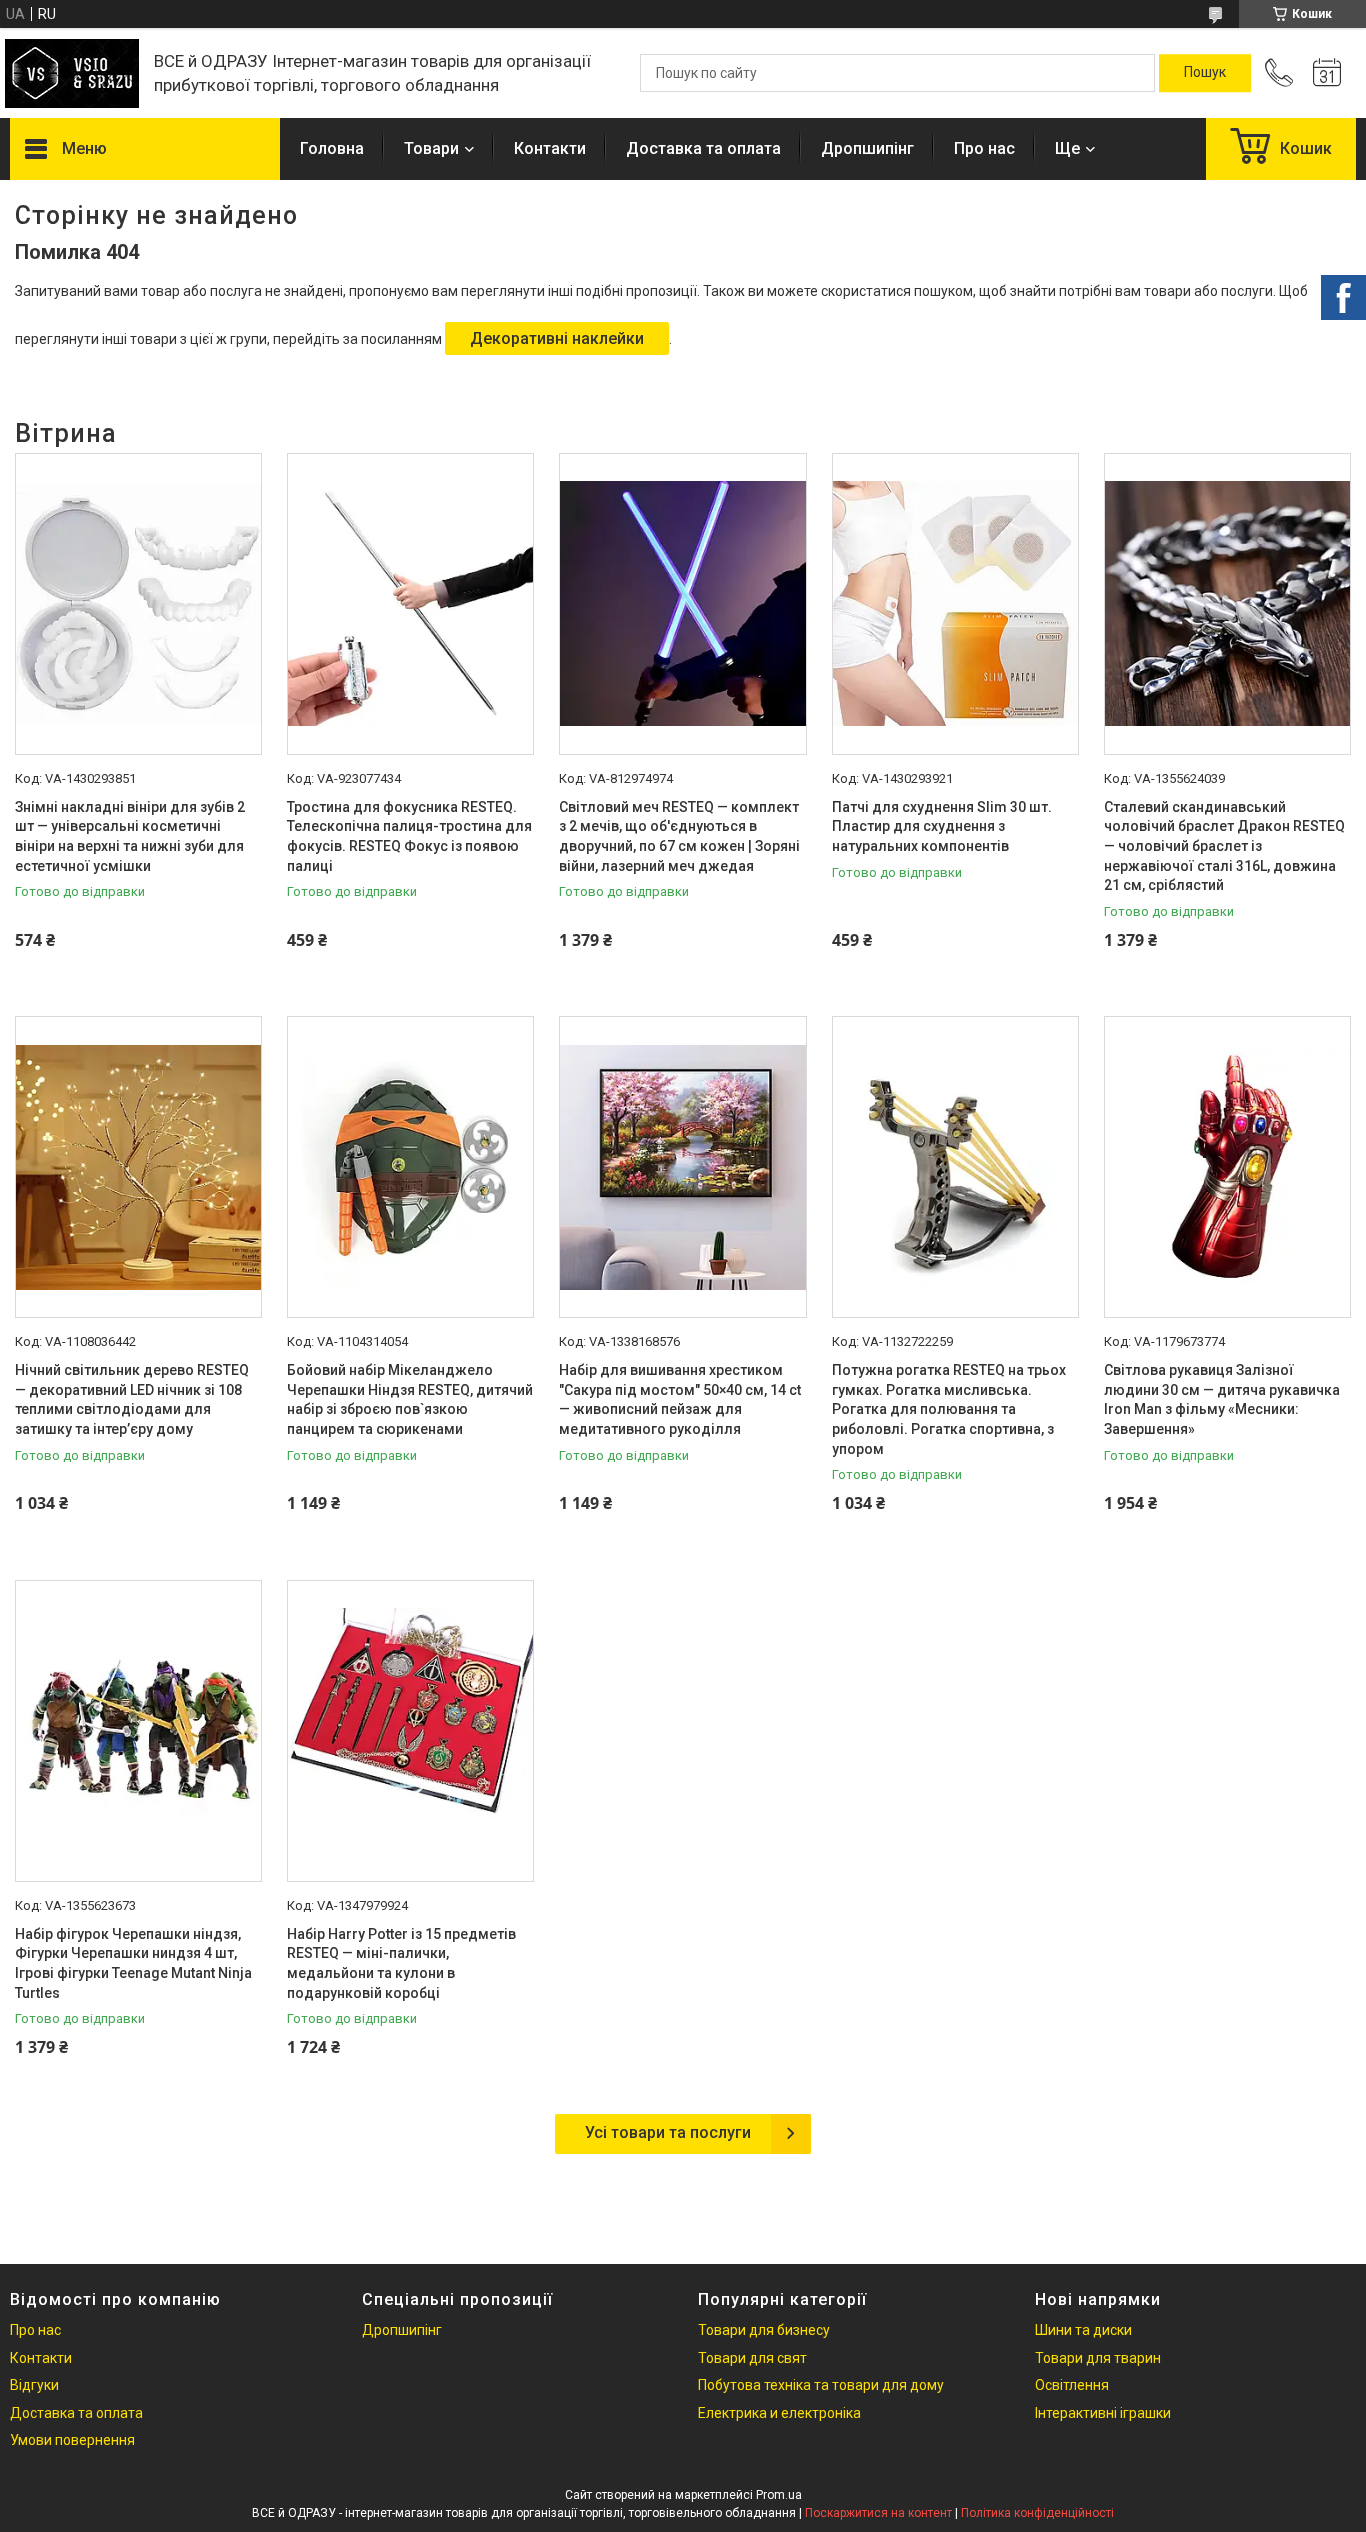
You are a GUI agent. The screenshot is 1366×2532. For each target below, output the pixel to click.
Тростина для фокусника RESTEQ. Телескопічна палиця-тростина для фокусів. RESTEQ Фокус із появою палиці (409, 836)
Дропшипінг (867, 148)
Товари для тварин (1098, 2358)
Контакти (550, 148)
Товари (431, 148)
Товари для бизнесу (764, 2330)
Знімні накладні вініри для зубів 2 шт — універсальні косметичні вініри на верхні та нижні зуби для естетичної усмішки (130, 836)
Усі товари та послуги (668, 2132)
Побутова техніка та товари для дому (821, 2385)
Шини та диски (1083, 2330)
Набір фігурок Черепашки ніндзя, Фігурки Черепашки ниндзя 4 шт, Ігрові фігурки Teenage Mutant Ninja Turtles (133, 1963)
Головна (332, 148)
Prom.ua (779, 2495)
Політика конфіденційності (1037, 2513)
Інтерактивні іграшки (1103, 2413)
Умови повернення (72, 2440)
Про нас (984, 148)
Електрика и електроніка (779, 2413)
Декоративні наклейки (557, 338)
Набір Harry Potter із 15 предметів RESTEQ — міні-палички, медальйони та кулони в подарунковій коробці (401, 1963)
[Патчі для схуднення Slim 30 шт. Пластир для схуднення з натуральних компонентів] (955, 604)
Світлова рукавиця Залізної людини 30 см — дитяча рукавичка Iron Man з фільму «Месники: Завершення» (1222, 1399)
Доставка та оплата (703, 148)
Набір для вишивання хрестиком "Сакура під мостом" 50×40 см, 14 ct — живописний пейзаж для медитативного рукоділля (680, 1399)
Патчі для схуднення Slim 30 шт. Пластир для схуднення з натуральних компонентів (942, 826)
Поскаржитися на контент (878, 2513)
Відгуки (34, 2385)
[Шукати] (1205, 73)
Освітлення (1072, 2385)
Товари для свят (752, 2358)
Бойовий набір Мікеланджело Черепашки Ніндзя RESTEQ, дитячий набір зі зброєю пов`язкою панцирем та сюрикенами (410, 1399)
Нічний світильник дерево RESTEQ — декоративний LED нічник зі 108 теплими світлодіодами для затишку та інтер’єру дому (132, 1399)
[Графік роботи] (1327, 73)
